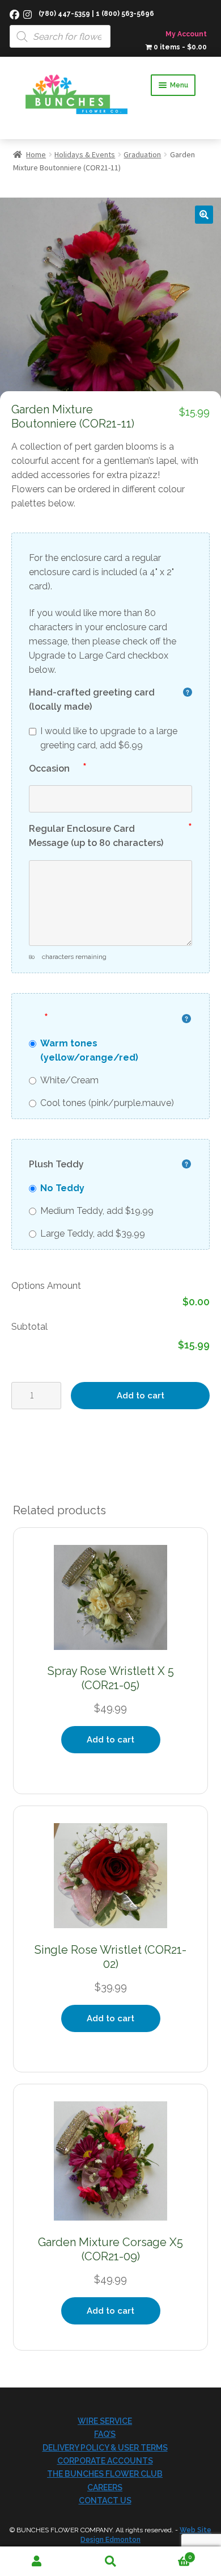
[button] (204, 215)
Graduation (142, 154)
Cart (169, 2554)
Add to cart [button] (110, 1740)
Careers (105, 2487)
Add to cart (141, 1396)
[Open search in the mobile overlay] (110, 24)
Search (110, 2562)
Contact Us (105, 2500)
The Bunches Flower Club (105, 2474)
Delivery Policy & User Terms (105, 2448)
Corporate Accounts (105, 2461)
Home (36, 154)
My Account (186, 34)
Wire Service (105, 2421)
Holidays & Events (85, 154)
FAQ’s (105, 2434)
